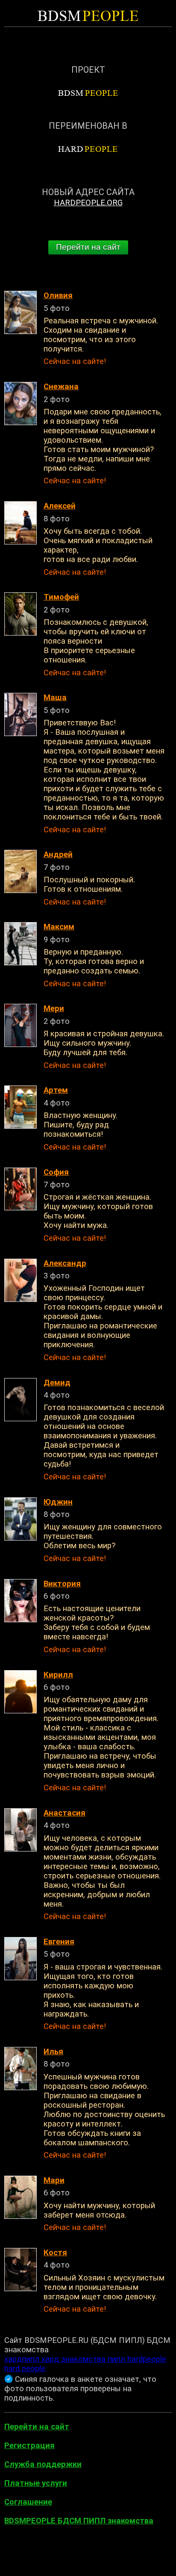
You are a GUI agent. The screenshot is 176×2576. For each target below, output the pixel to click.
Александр (65, 1263)
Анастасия (65, 1813)
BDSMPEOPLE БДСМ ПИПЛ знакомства (79, 2521)
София (56, 1172)
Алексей (60, 506)
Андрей (58, 855)
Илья (53, 2052)
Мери (54, 1009)
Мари (54, 2180)
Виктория (62, 1584)
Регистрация (29, 2446)
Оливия (58, 296)
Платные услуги (36, 2483)
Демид (57, 1383)
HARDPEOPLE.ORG (88, 203)
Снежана (61, 387)
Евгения (59, 1942)
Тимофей (61, 597)
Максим (59, 927)
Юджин (58, 1502)
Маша (55, 698)
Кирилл (58, 1675)
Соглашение (28, 2502)
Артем (56, 1090)
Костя (55, 2253)
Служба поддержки (43, 2464)
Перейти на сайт (88, 247)
